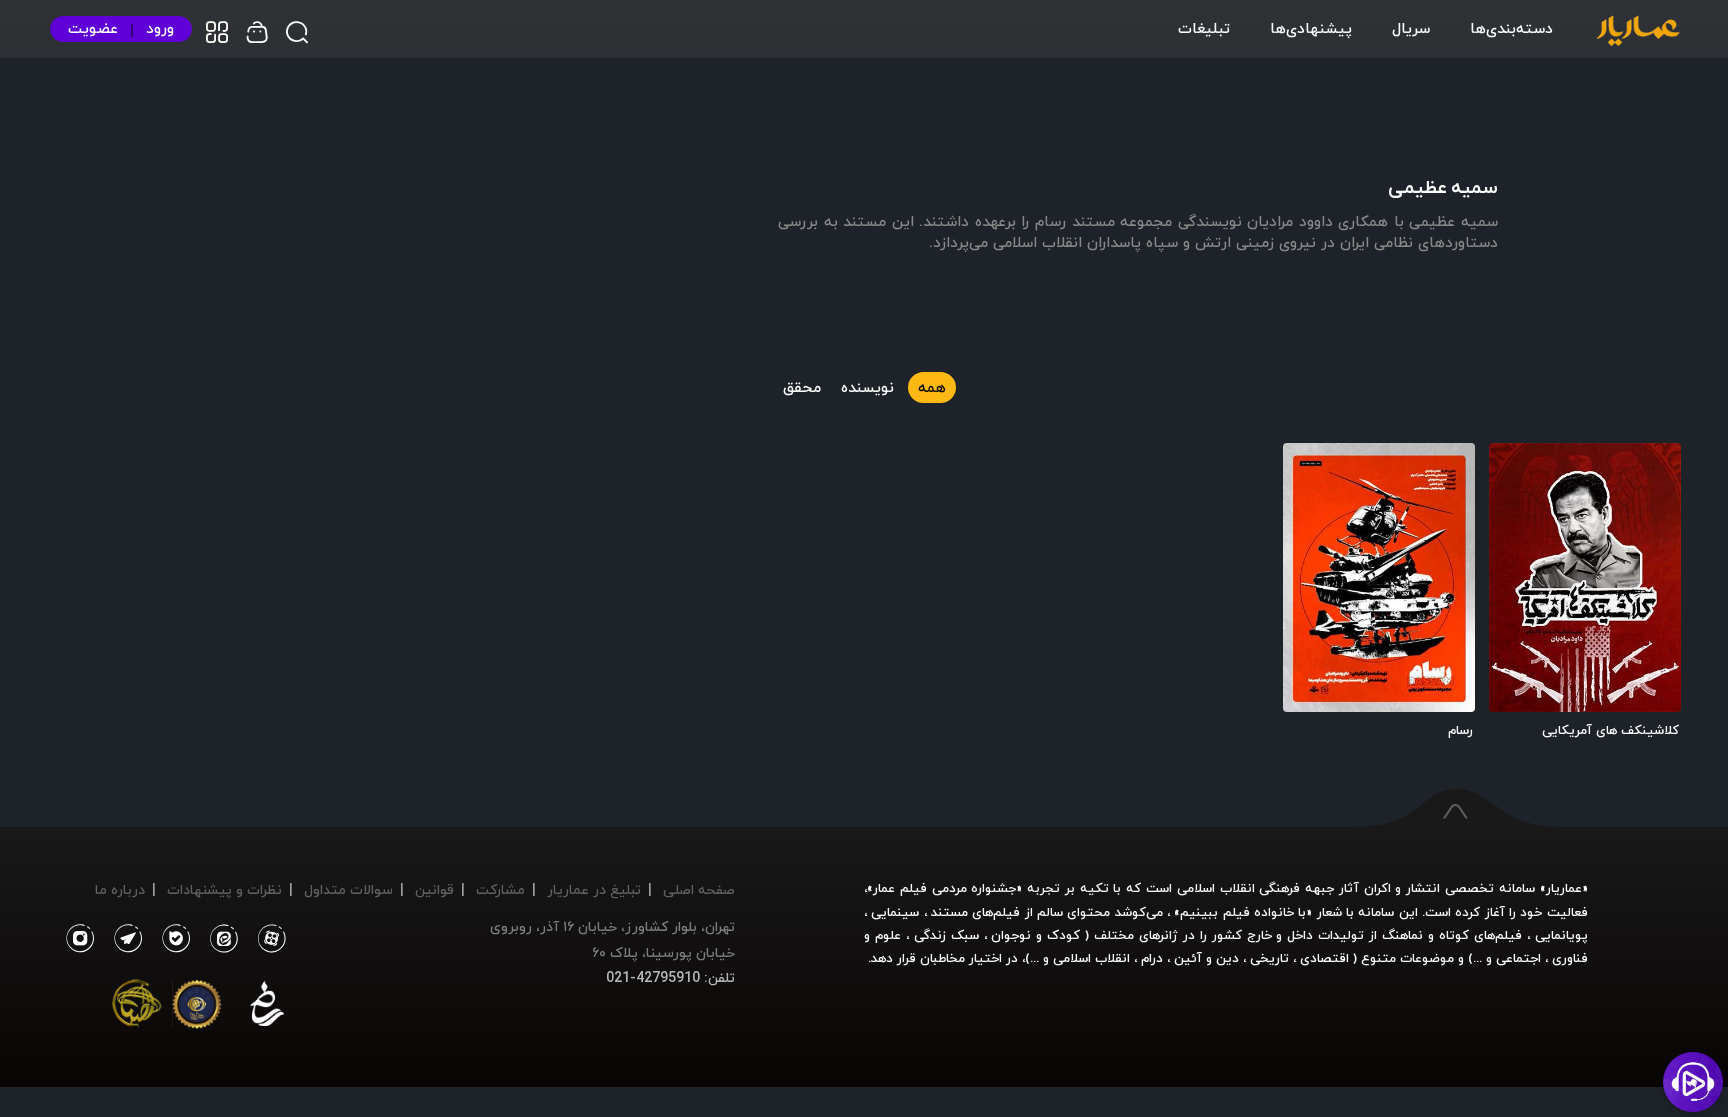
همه (932, 387)
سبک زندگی (946, 935)
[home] (1638, 32)
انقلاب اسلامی (1089, 958)
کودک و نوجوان (1035, 935)
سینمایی (895, 912)
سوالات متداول (348, 889)
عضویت (93, 28)
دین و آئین (1206, 958)
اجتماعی (1516, 958)
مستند (949, 912)
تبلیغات (1204, 28)
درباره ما (120, 889)
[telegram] (123, 939)
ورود (160, 28)
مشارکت (500, 889)
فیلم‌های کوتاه (1480, 935)
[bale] (171, 939)
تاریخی (1269, 958)
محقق (802, 387)
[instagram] (79, 939)
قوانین (434, 889)
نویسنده (867, 387)
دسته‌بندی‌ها (1511, 28)
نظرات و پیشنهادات (224, 889)
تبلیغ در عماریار (594, 889)
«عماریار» (1564, 888)
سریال (1411, 28)
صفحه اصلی (699, 889)
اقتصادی (1324, 958)
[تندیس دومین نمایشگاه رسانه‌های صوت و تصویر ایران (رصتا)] (137, 1008)
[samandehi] (267, 1008)
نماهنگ (1402, 935)
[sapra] (197, 1008)
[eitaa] (220, 939)
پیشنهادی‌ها (1311, 28)
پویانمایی (1561, 935)
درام (1152, 958)
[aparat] (268, 939)
